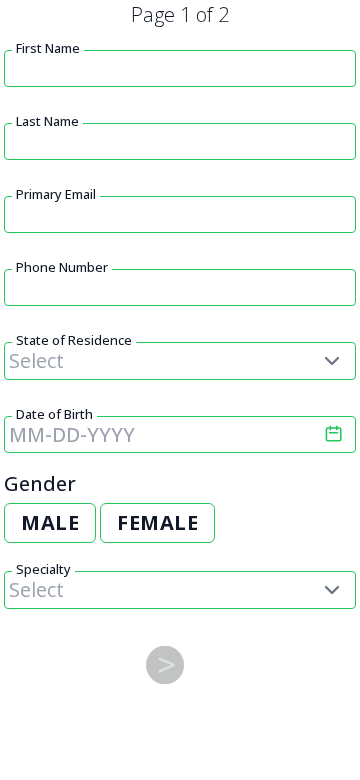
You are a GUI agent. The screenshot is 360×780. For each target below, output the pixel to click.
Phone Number (62, 267)
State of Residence (74, 340)
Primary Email (56, 194)
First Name (48, 48)
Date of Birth (54, 414)
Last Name (47, 121)
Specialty (43, 569)
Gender (40, 483)
